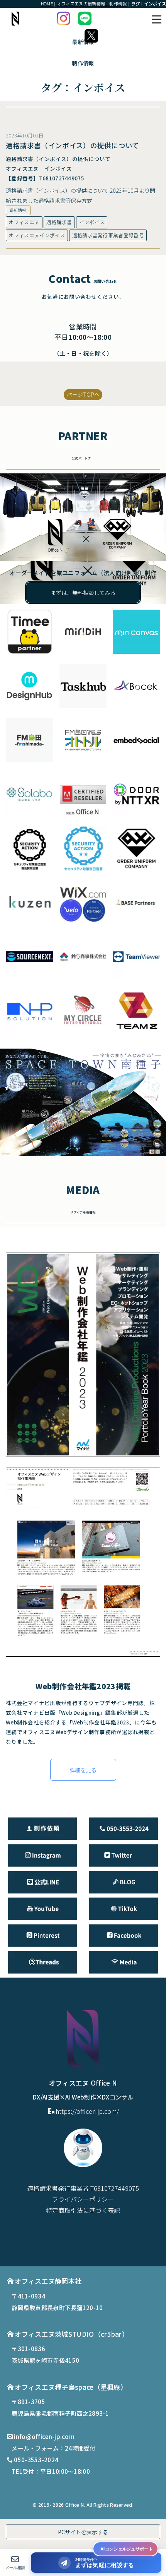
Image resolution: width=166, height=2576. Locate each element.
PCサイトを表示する (83, 2532)
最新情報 (18, 210)
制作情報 (83, 63)
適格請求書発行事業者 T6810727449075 (83, 2188)
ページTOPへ (83, 394)
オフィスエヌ (24, 222)
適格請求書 (59, 222)
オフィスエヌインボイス (37, 235)
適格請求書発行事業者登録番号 (108, 235)
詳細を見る (83, 1770)
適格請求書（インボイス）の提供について (73, 145)
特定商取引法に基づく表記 (83, 2210)
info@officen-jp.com (44, 2436)
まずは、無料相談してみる (83, 592)
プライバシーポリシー (83, 2199)
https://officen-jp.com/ (87, 2111)
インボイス (92, 222)
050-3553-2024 (36, 2460)
